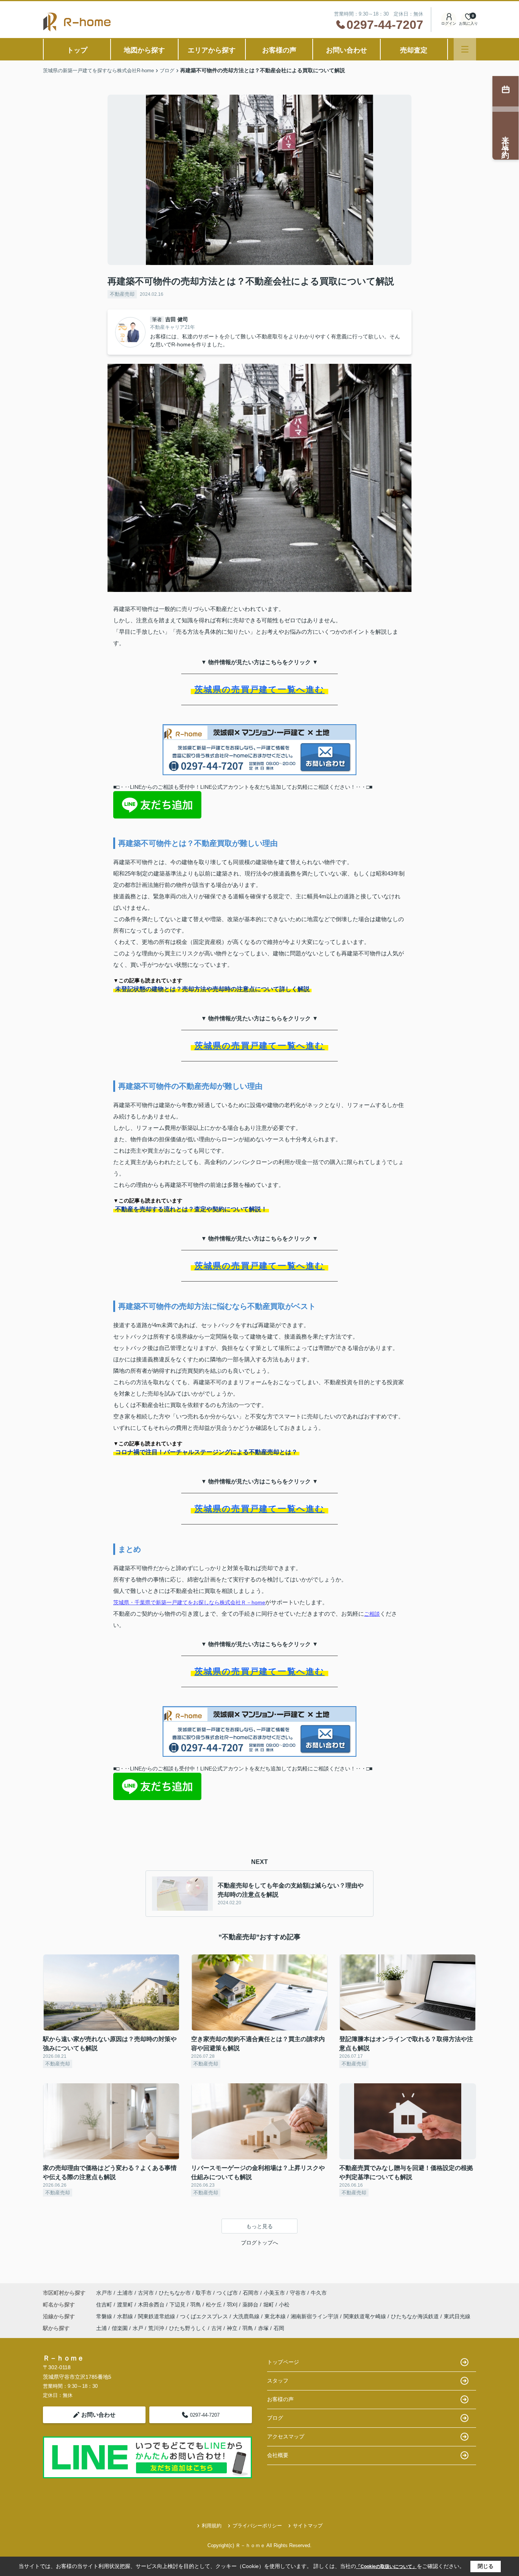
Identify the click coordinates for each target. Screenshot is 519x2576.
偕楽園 (120, 2328)
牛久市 (319, 2293)
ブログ (275, 2418)
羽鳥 (196, 2305)
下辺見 (178, 2305)
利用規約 (212, 2526)
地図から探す (144, 50)
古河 (217, 2328)
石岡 (279, 2328)
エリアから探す (212, 50)
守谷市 (298, 2293)
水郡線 (126, 2316)
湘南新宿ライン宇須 (315, 2316)
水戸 (138, 2328)
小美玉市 (274, 2293)
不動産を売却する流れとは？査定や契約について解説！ (191, 1209)
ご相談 (372, 1614)
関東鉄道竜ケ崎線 (366, 2316)
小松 (284, 2305)
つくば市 (227, 2293)
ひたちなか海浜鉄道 (416, 2316)
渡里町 (126, 2305)
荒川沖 (156, 2328)
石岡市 (251, 2293)
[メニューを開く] (465, 49)
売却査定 (414, 50)
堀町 (269, 2305)
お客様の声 (279, 50)
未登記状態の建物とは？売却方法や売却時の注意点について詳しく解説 (212, 989)
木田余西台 (152, 2305)
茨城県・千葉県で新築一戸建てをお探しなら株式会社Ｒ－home (189, 1602)
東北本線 (276, 2316)
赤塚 (263, 2328)
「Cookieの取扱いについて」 (386, 2566)
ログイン (449, 23)
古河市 (146, 2293)
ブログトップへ (259, 2243)
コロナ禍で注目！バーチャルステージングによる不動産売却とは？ (206, 1452)
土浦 (101, 2328)
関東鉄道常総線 (157, 2316)
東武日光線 (457, 2316)
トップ (77, 50)
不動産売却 (122, 294)
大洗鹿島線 (247, 2316)
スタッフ (278, 2381)
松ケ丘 (215, 2305)
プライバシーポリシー (257, 2526)
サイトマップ (308, 2526)
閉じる (486, 2566)
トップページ (283, 2362)
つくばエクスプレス (205, 2316)
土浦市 (125, 2293)
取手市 (204, 2293)
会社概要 (278, 2455)
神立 (232, 2328)
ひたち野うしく (188, 2328)
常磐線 (105, 2316)
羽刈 (233, 2305)
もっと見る (259, 2226)
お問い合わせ (347, 50)
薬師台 (251, 2305)
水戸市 (104, 2293)
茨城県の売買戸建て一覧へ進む (260, 689)
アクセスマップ (286, 2436)
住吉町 (105, 2305)
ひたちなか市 (175, 2293)
